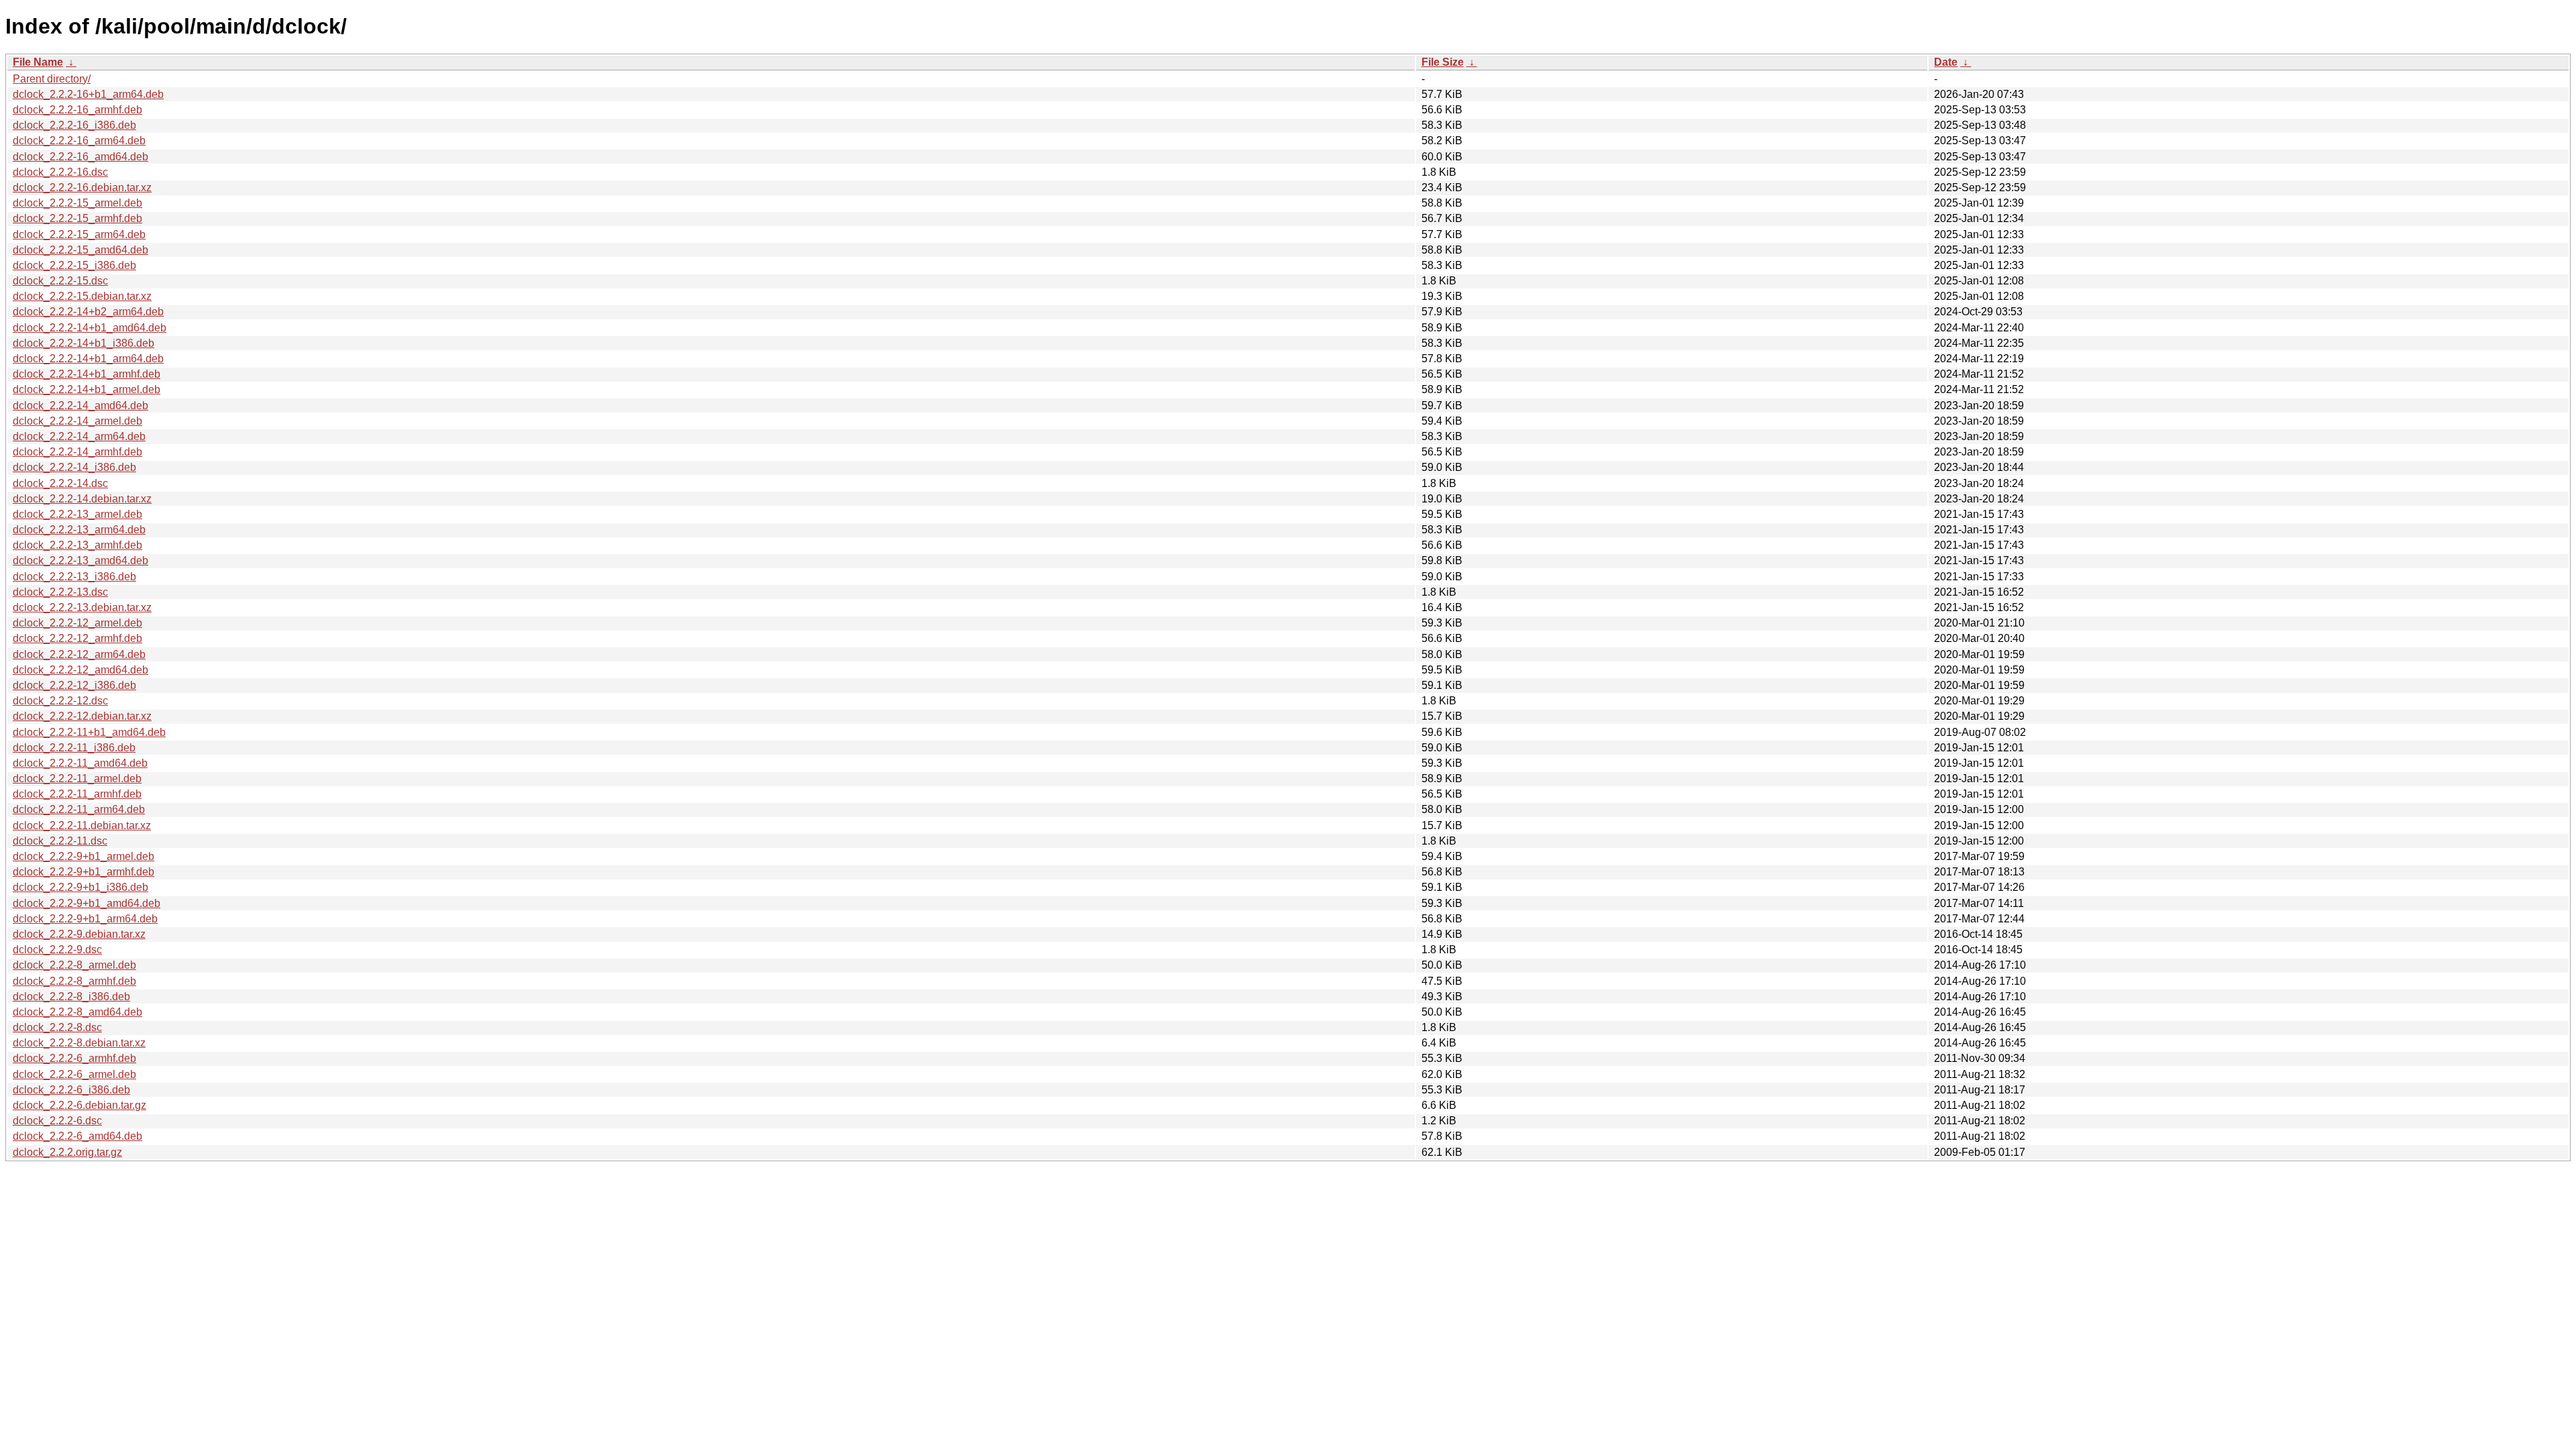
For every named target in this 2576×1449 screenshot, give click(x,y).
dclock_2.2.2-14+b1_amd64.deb (90, 328)
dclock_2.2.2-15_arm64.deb (79, 234)
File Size (1443, 62)
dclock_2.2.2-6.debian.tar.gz (79, 1105)
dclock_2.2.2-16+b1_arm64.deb (88, 94)
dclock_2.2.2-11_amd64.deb (80, 763)
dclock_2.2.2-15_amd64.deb (80, 250)
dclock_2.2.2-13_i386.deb (74, 577)
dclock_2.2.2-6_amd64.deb (77, 1136)
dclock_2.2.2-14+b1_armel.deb (87, 389)
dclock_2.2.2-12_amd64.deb (80, 670)
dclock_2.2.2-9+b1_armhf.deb (84, 872)
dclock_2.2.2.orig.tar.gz (67, 1152)
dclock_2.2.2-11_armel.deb (77, 779)
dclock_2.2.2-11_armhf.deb (77, 794)
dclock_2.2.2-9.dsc (57, 950)
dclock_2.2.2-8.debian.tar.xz (79, 1043)
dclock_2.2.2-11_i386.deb (74, 748)
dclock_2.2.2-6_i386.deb (71, 1090)
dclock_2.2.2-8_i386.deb (71, 997)
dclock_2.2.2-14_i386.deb (74, 467)
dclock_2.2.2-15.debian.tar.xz (82, 296)
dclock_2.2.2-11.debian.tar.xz (82, 825)
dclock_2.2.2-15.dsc (60, 281)
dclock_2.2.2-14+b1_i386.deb (84, 343)
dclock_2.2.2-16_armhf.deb (77, 110)
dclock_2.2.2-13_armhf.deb (77, 545)
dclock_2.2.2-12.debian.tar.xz (82, 716)
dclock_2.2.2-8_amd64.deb (77, 1012)
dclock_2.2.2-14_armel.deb (77, 421)
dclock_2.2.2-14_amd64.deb (80, 406)
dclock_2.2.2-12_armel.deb (77, 623)
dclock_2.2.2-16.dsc (60, 172)
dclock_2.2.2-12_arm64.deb (79, 654)
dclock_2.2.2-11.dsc (60, 841)
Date (1946, 62)
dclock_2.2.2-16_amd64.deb (80, 157)
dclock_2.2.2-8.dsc (57, 1027)
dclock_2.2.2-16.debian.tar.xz (82, 187)
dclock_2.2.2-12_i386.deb (74, 685)
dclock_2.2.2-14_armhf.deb (77, 452)
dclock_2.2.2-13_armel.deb (77, 514)
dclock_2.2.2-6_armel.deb (74, 1074)
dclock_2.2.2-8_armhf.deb (74, 981)
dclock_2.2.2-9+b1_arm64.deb (85, 919)
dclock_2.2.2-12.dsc (60, 701)
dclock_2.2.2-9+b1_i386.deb (80, 887)
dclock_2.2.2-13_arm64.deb (79, 530)
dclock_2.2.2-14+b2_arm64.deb (88, 312)
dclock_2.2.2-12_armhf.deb (77, 638)
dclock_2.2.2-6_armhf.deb (74, 1058)
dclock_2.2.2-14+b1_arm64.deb (88, 359)
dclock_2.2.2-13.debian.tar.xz (82, 607)
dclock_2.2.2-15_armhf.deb (77, 218)
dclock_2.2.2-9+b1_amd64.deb (87, 903)
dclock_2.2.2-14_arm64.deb (79, 436)
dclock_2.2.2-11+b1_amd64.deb (89, 732)
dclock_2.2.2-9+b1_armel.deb (84, 856)
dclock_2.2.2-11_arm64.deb (79, 809)
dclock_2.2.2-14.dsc (60, 483)
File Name (38, 62)
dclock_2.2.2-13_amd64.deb (80, 560)
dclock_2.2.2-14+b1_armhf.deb (87, 374)
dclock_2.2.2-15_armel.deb (77, 203)
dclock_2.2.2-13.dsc (60, 592)
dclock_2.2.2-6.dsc (57, 1121)
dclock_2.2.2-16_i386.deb (74, 125)
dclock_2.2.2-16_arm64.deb (79, 141)
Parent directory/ (52, 79)
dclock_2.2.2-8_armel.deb (74, 965)
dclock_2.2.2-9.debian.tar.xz (79, 934)
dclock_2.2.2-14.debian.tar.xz (82, 499)
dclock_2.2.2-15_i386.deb (74, 265)
